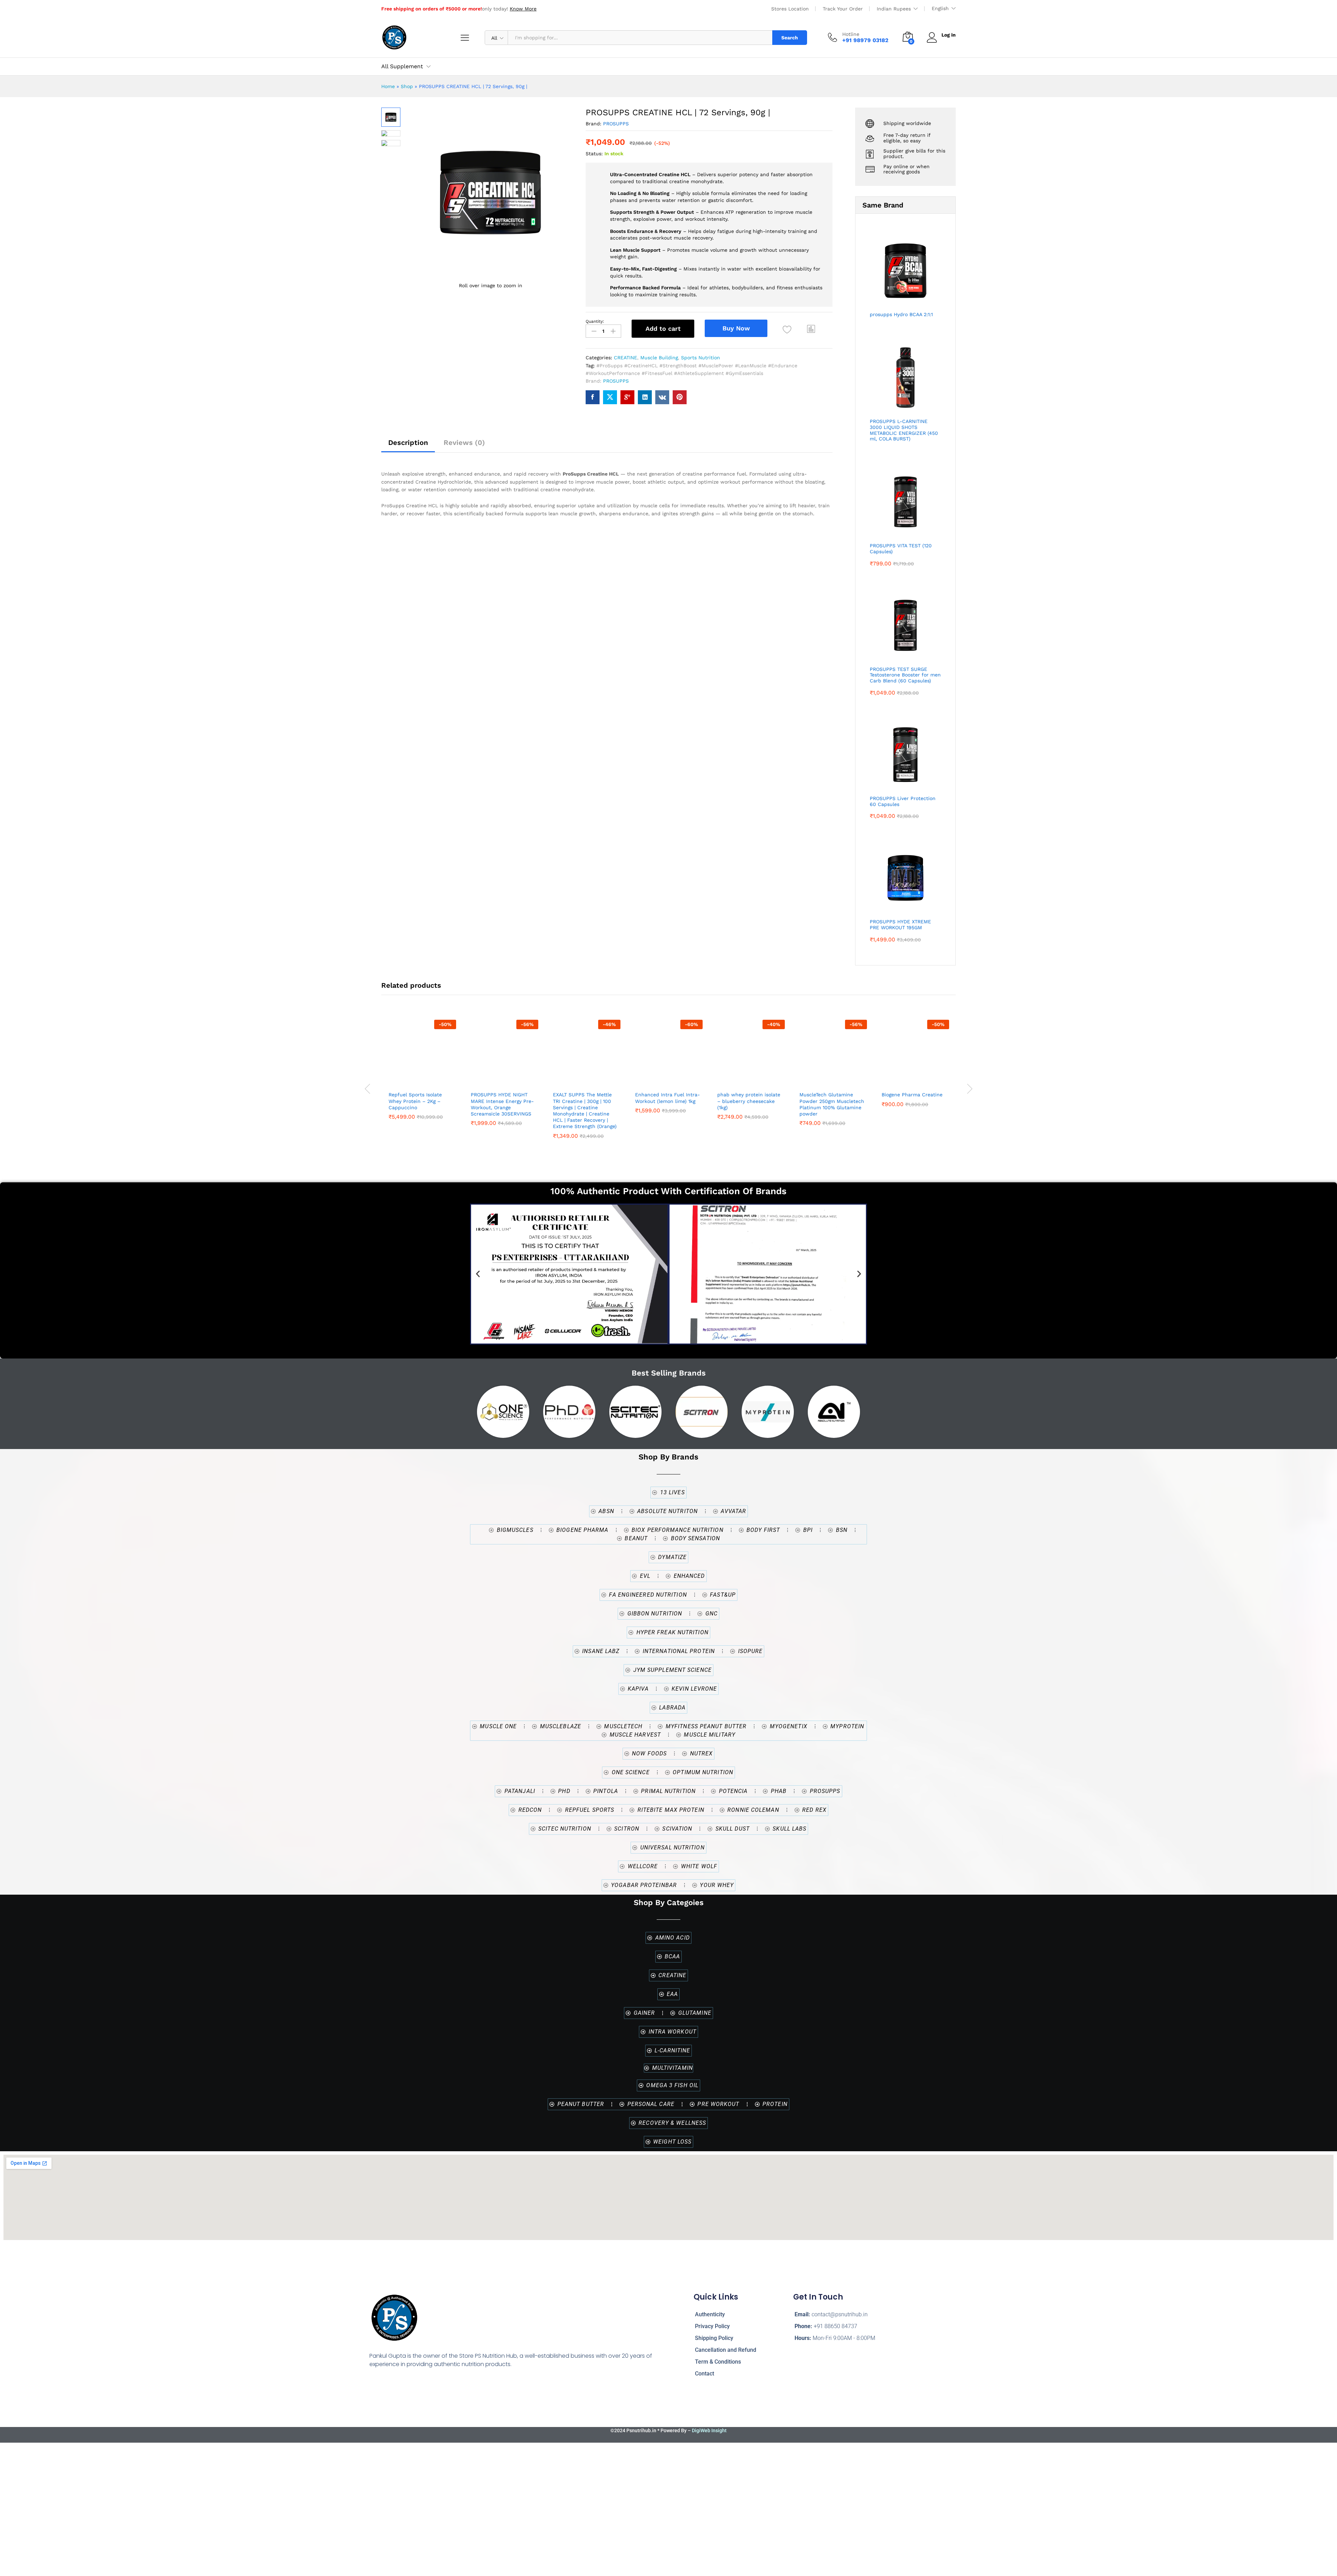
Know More (523, 9)
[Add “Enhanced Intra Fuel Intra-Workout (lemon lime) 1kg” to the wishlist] (667, 1080)
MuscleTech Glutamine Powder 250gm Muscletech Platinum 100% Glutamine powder (832, 1104)
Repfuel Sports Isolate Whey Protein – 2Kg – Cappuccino (415, 1101)
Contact (705, 2374)
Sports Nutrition (701, 358)
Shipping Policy (714, 2338)
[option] (422, 1079)
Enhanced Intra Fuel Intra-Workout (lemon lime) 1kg (667, 1098)
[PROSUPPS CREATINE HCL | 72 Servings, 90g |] (593, 397)
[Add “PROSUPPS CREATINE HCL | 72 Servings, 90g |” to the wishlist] (787, 330)
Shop (407, 86)
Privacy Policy (712, 2326)
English (940, 8)
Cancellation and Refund (726, 2350)
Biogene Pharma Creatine (912, 1095)
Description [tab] (408, 443)
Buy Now (736, 328)
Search (790, 38)
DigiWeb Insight (709, 2430)
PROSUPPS (616, 124)
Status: (594, 154)
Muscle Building (659, 358)
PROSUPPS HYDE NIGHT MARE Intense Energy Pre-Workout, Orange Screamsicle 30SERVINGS (502, 1104)
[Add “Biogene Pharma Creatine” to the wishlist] (914, 1080)
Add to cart (663, 328)
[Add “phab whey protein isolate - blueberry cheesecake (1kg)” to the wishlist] (749, 1080)
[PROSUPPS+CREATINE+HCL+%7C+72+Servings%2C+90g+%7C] (610, 397)
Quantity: (595, 321)
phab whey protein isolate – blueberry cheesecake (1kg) (749, 1101)
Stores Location (790, 9)
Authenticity (710, 2314)
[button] (811, 329)
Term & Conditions (718, 2362)
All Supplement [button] (402, 66)
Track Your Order (843, 9)
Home (388, 86)
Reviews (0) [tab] (464, 443)
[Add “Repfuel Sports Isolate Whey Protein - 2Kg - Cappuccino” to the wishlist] (421, 1080)
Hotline (851, 34)
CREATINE (626, 358)
